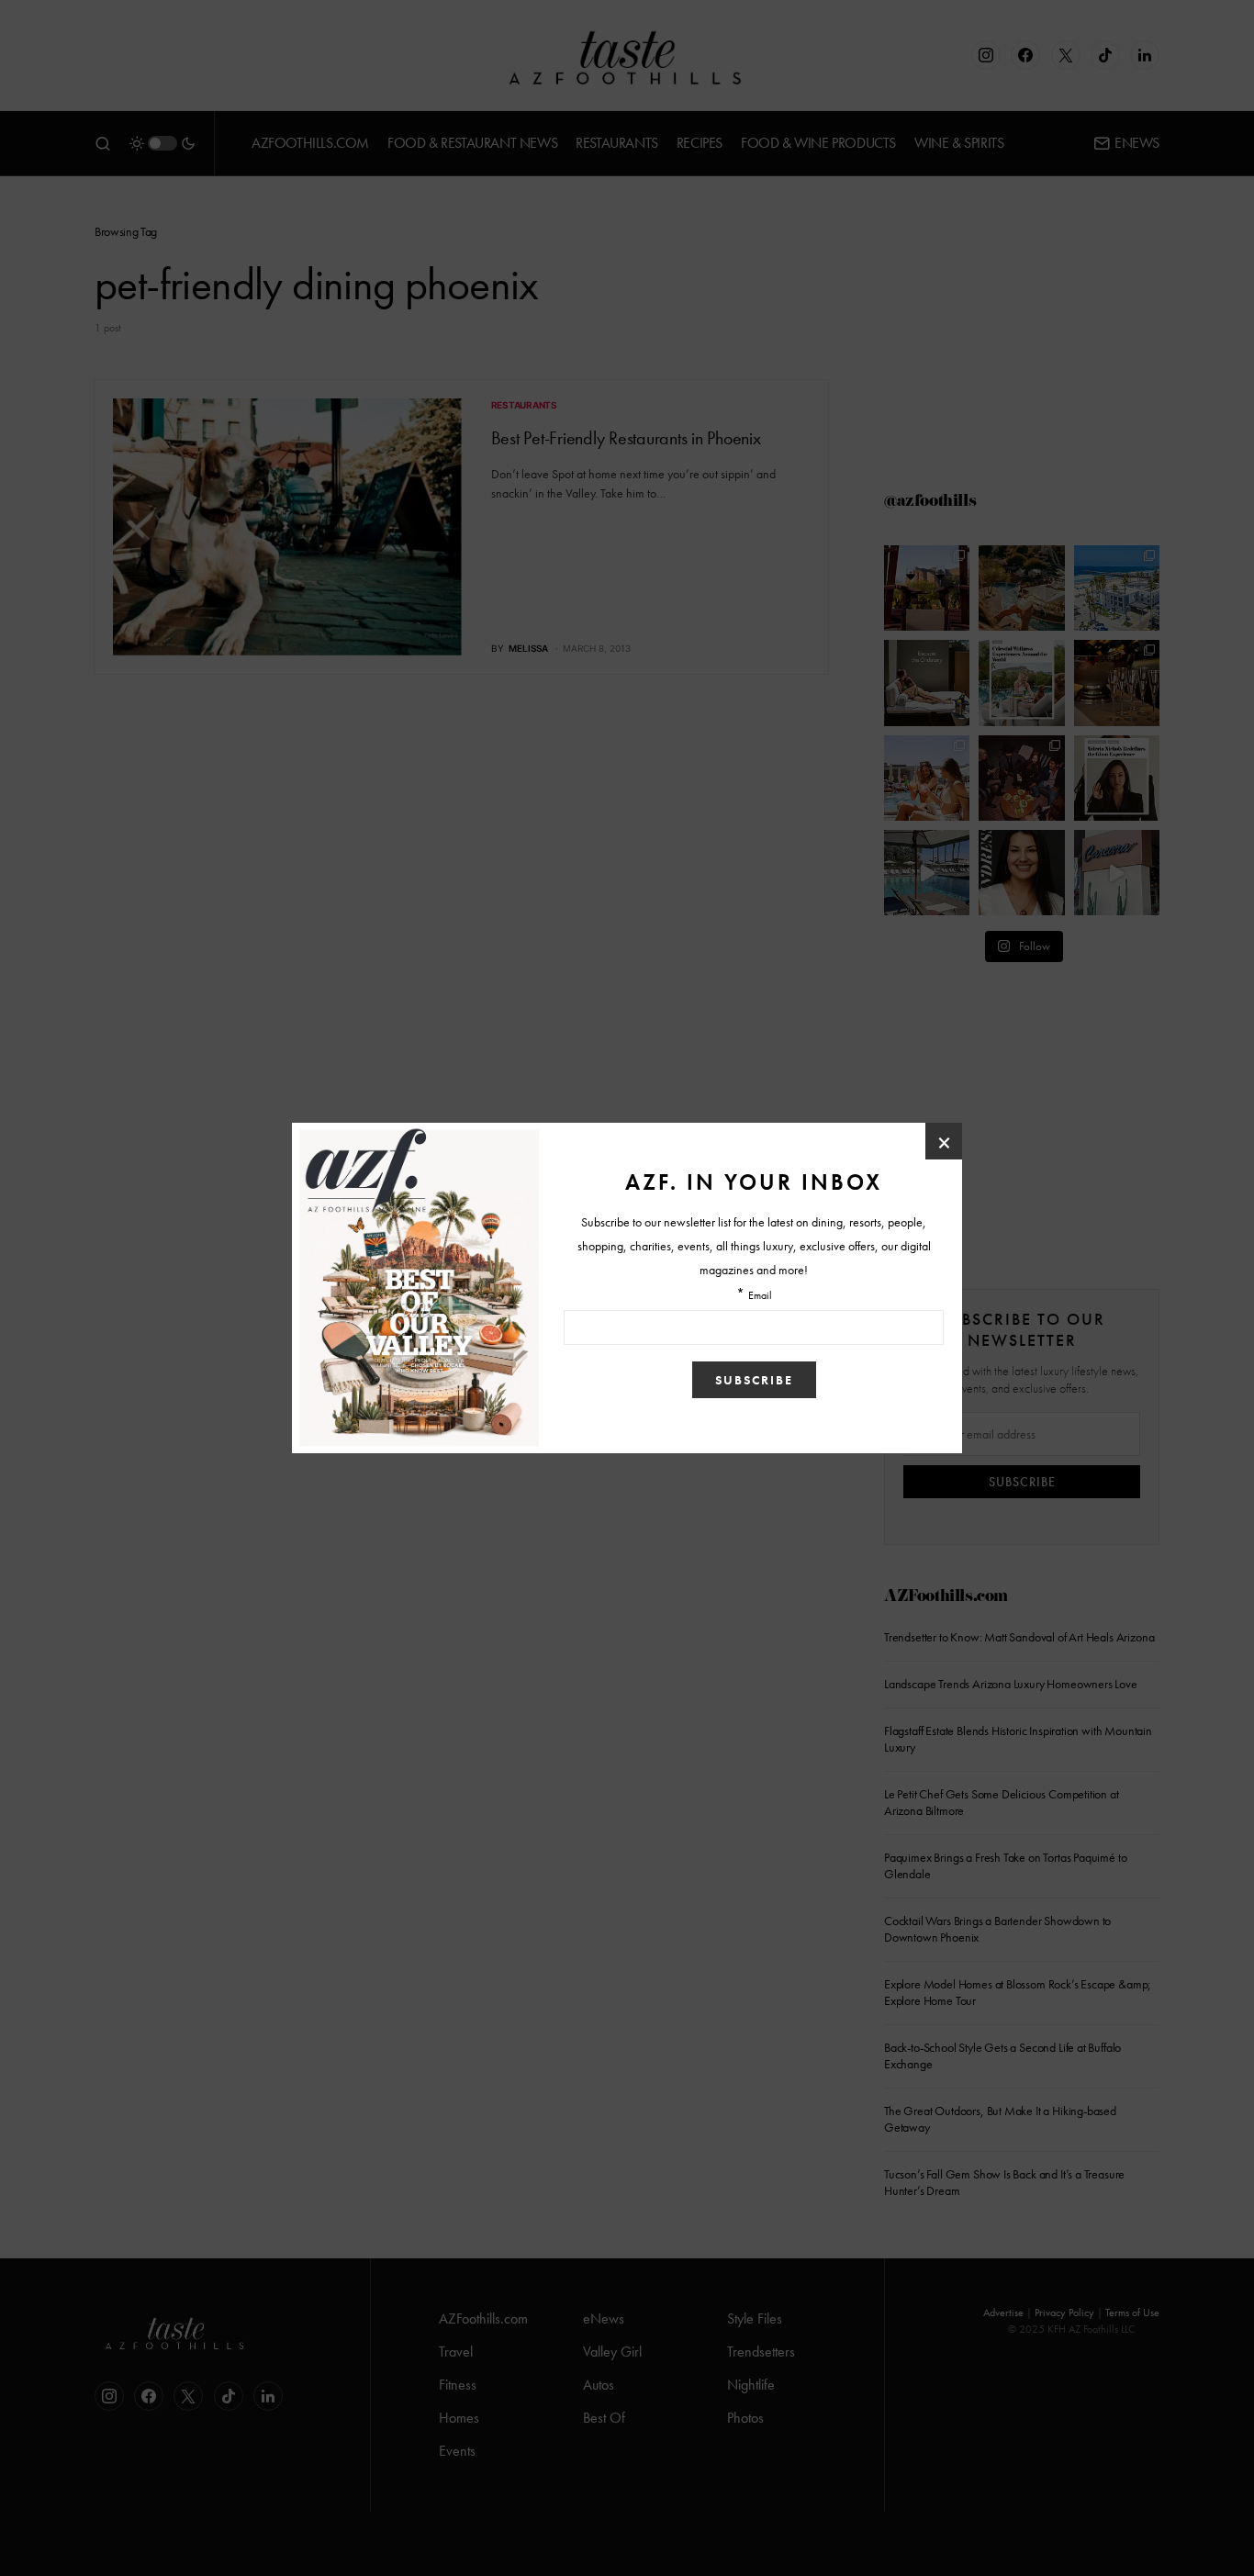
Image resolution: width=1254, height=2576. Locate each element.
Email (760, 1296)
